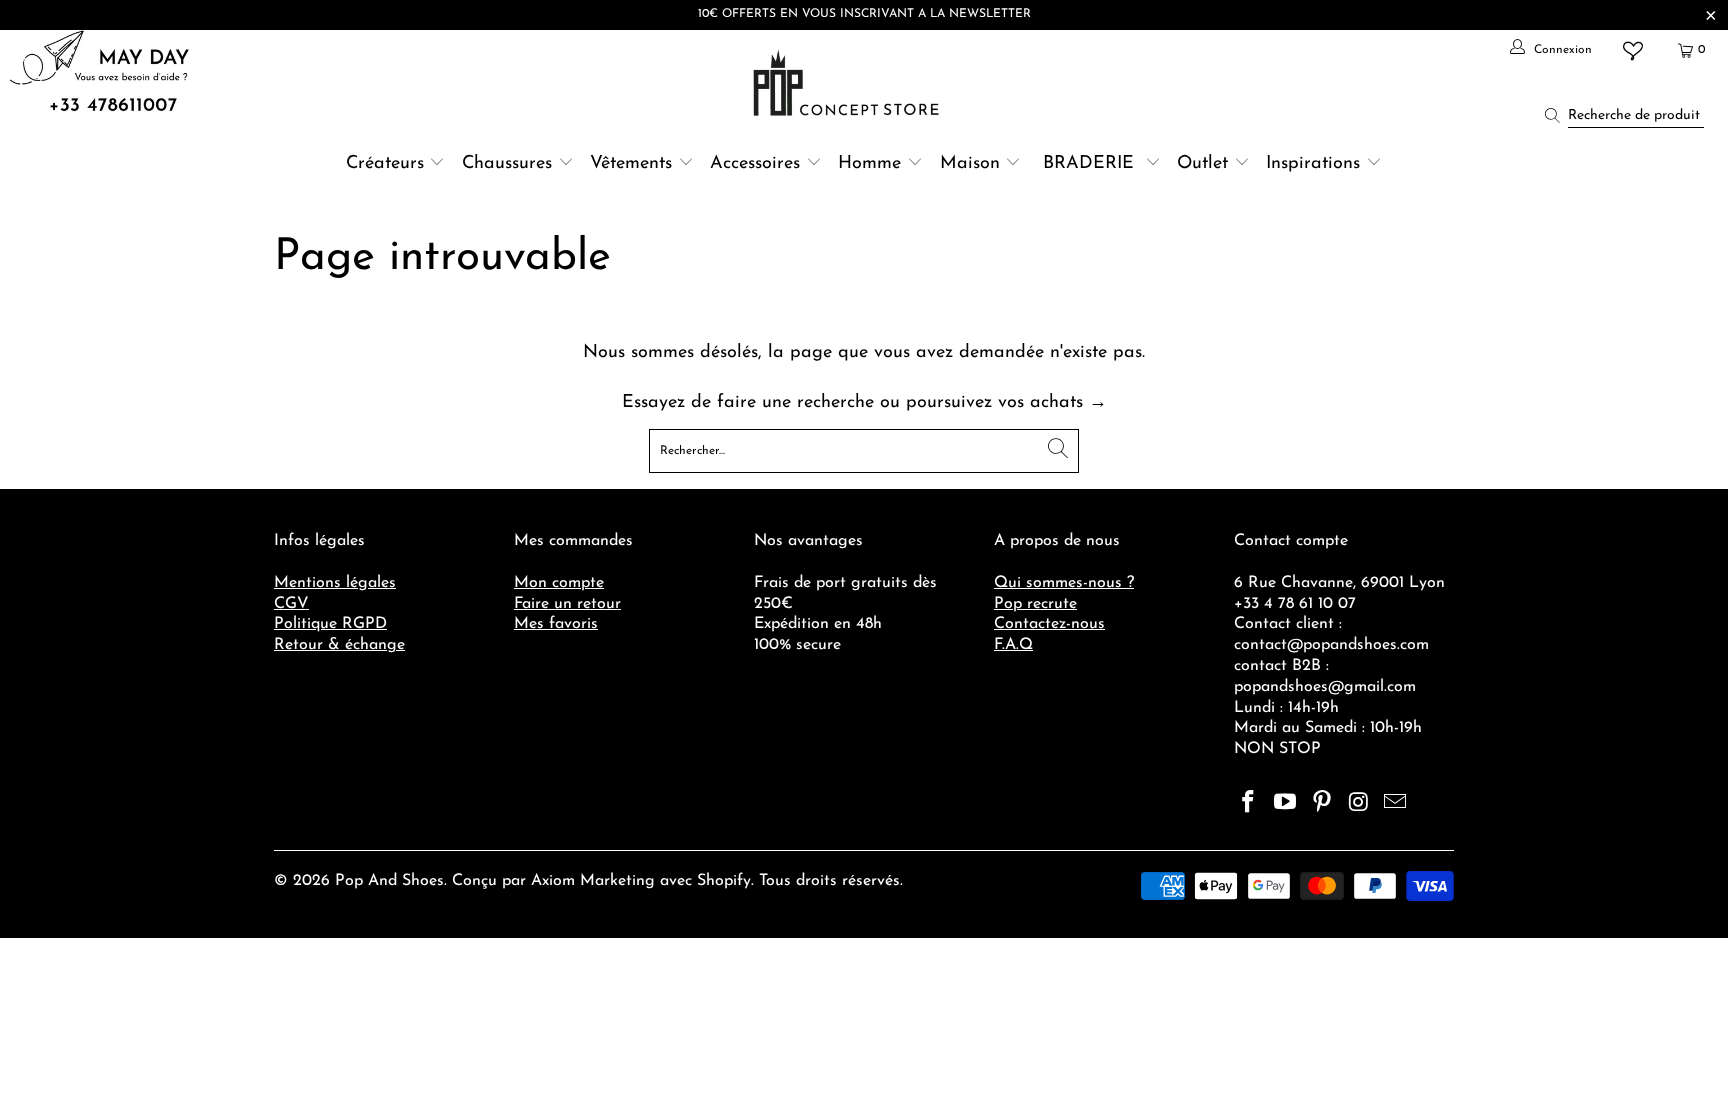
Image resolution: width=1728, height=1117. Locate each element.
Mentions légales (335, 583)
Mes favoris (556, 624)
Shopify (724, 881)
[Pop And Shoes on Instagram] (1359, 804)
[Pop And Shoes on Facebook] (1249, 804)
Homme (869, 164)
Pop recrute (1035, 604)
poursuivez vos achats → (1006, 403)
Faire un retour (567, 604)
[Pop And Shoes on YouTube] (1286, 804)
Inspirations (1316, 164)
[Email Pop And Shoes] (1396, 804)
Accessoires (755, 164)
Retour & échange (339, 645)
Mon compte (559, 583)
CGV (291, 604)
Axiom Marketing (593, 881)
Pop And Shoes (389, 881)
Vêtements (631, 164)
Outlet (1202, 164)
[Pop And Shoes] (848, 83)
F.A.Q (1013, 645)
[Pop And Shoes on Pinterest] (1322, 804)
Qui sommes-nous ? (1064, 583)
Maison (970, 164)
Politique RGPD (330, 624)
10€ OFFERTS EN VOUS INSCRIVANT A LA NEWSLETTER (864, 14)
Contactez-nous (1049, 624)
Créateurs (385, 164)
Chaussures (507, 164)
